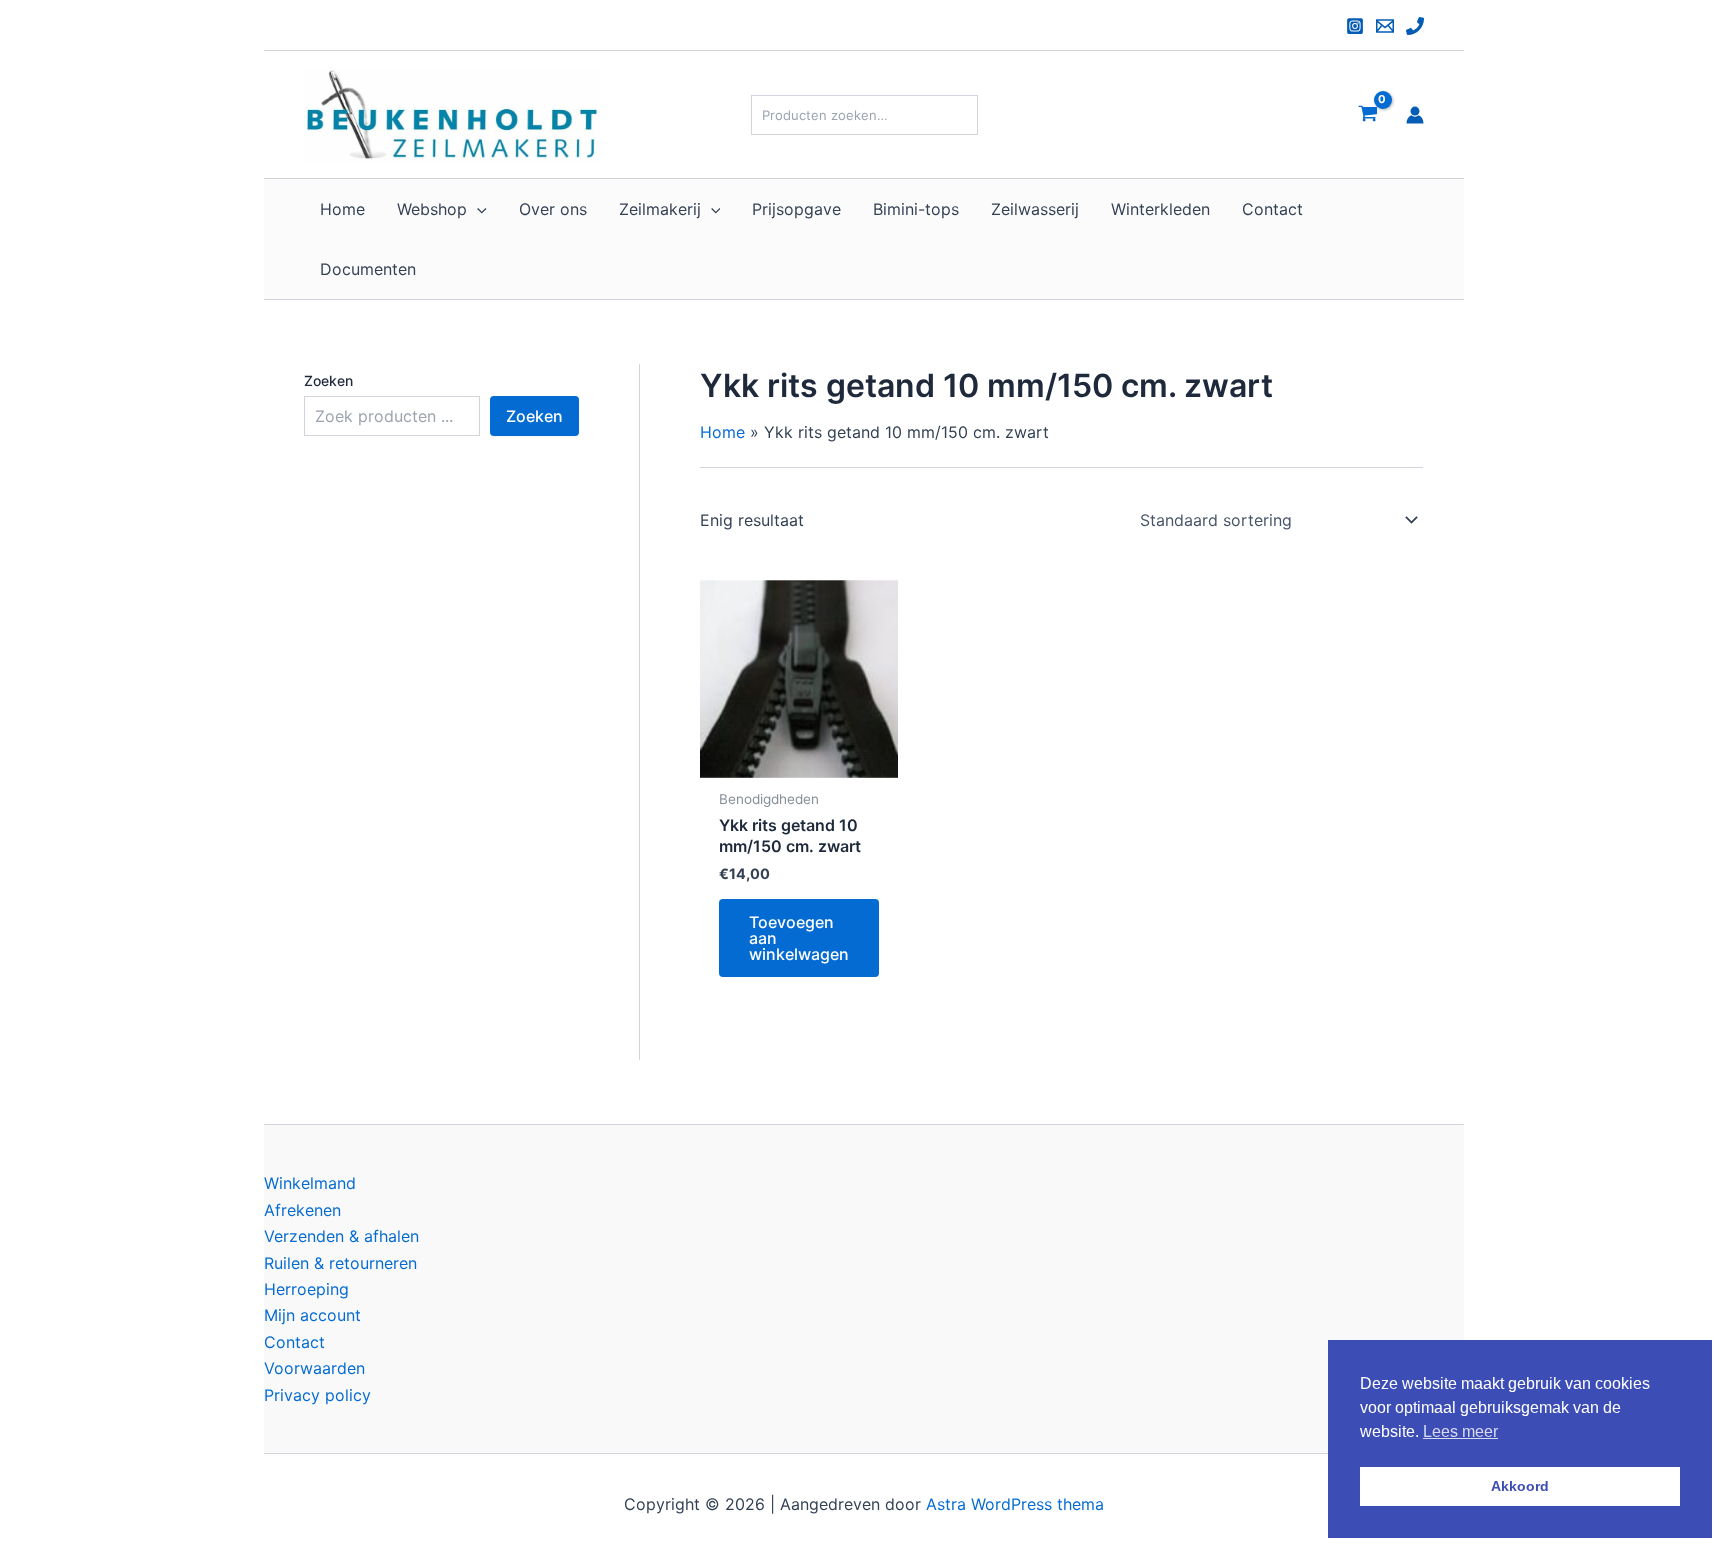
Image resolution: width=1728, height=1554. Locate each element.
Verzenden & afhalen (341, 1236)
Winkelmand (310, 1183)
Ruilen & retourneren (340, 1263)
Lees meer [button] (1460, 1431)
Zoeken (328, 380)
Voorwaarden (314, 1368)
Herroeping (306, 1289)
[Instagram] (1355, 26)
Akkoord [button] (1520, 1486)
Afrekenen (302, 1210)
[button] (477, 209)
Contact (294, 1342)
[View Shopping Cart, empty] (1367, 114)
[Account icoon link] (1415, 115)
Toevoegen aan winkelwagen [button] (799, 938)
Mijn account (312, 1315)
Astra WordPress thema (1015, 1504)
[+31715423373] (1415, 26)
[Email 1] (1385, 26)
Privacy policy (317, 1395)
